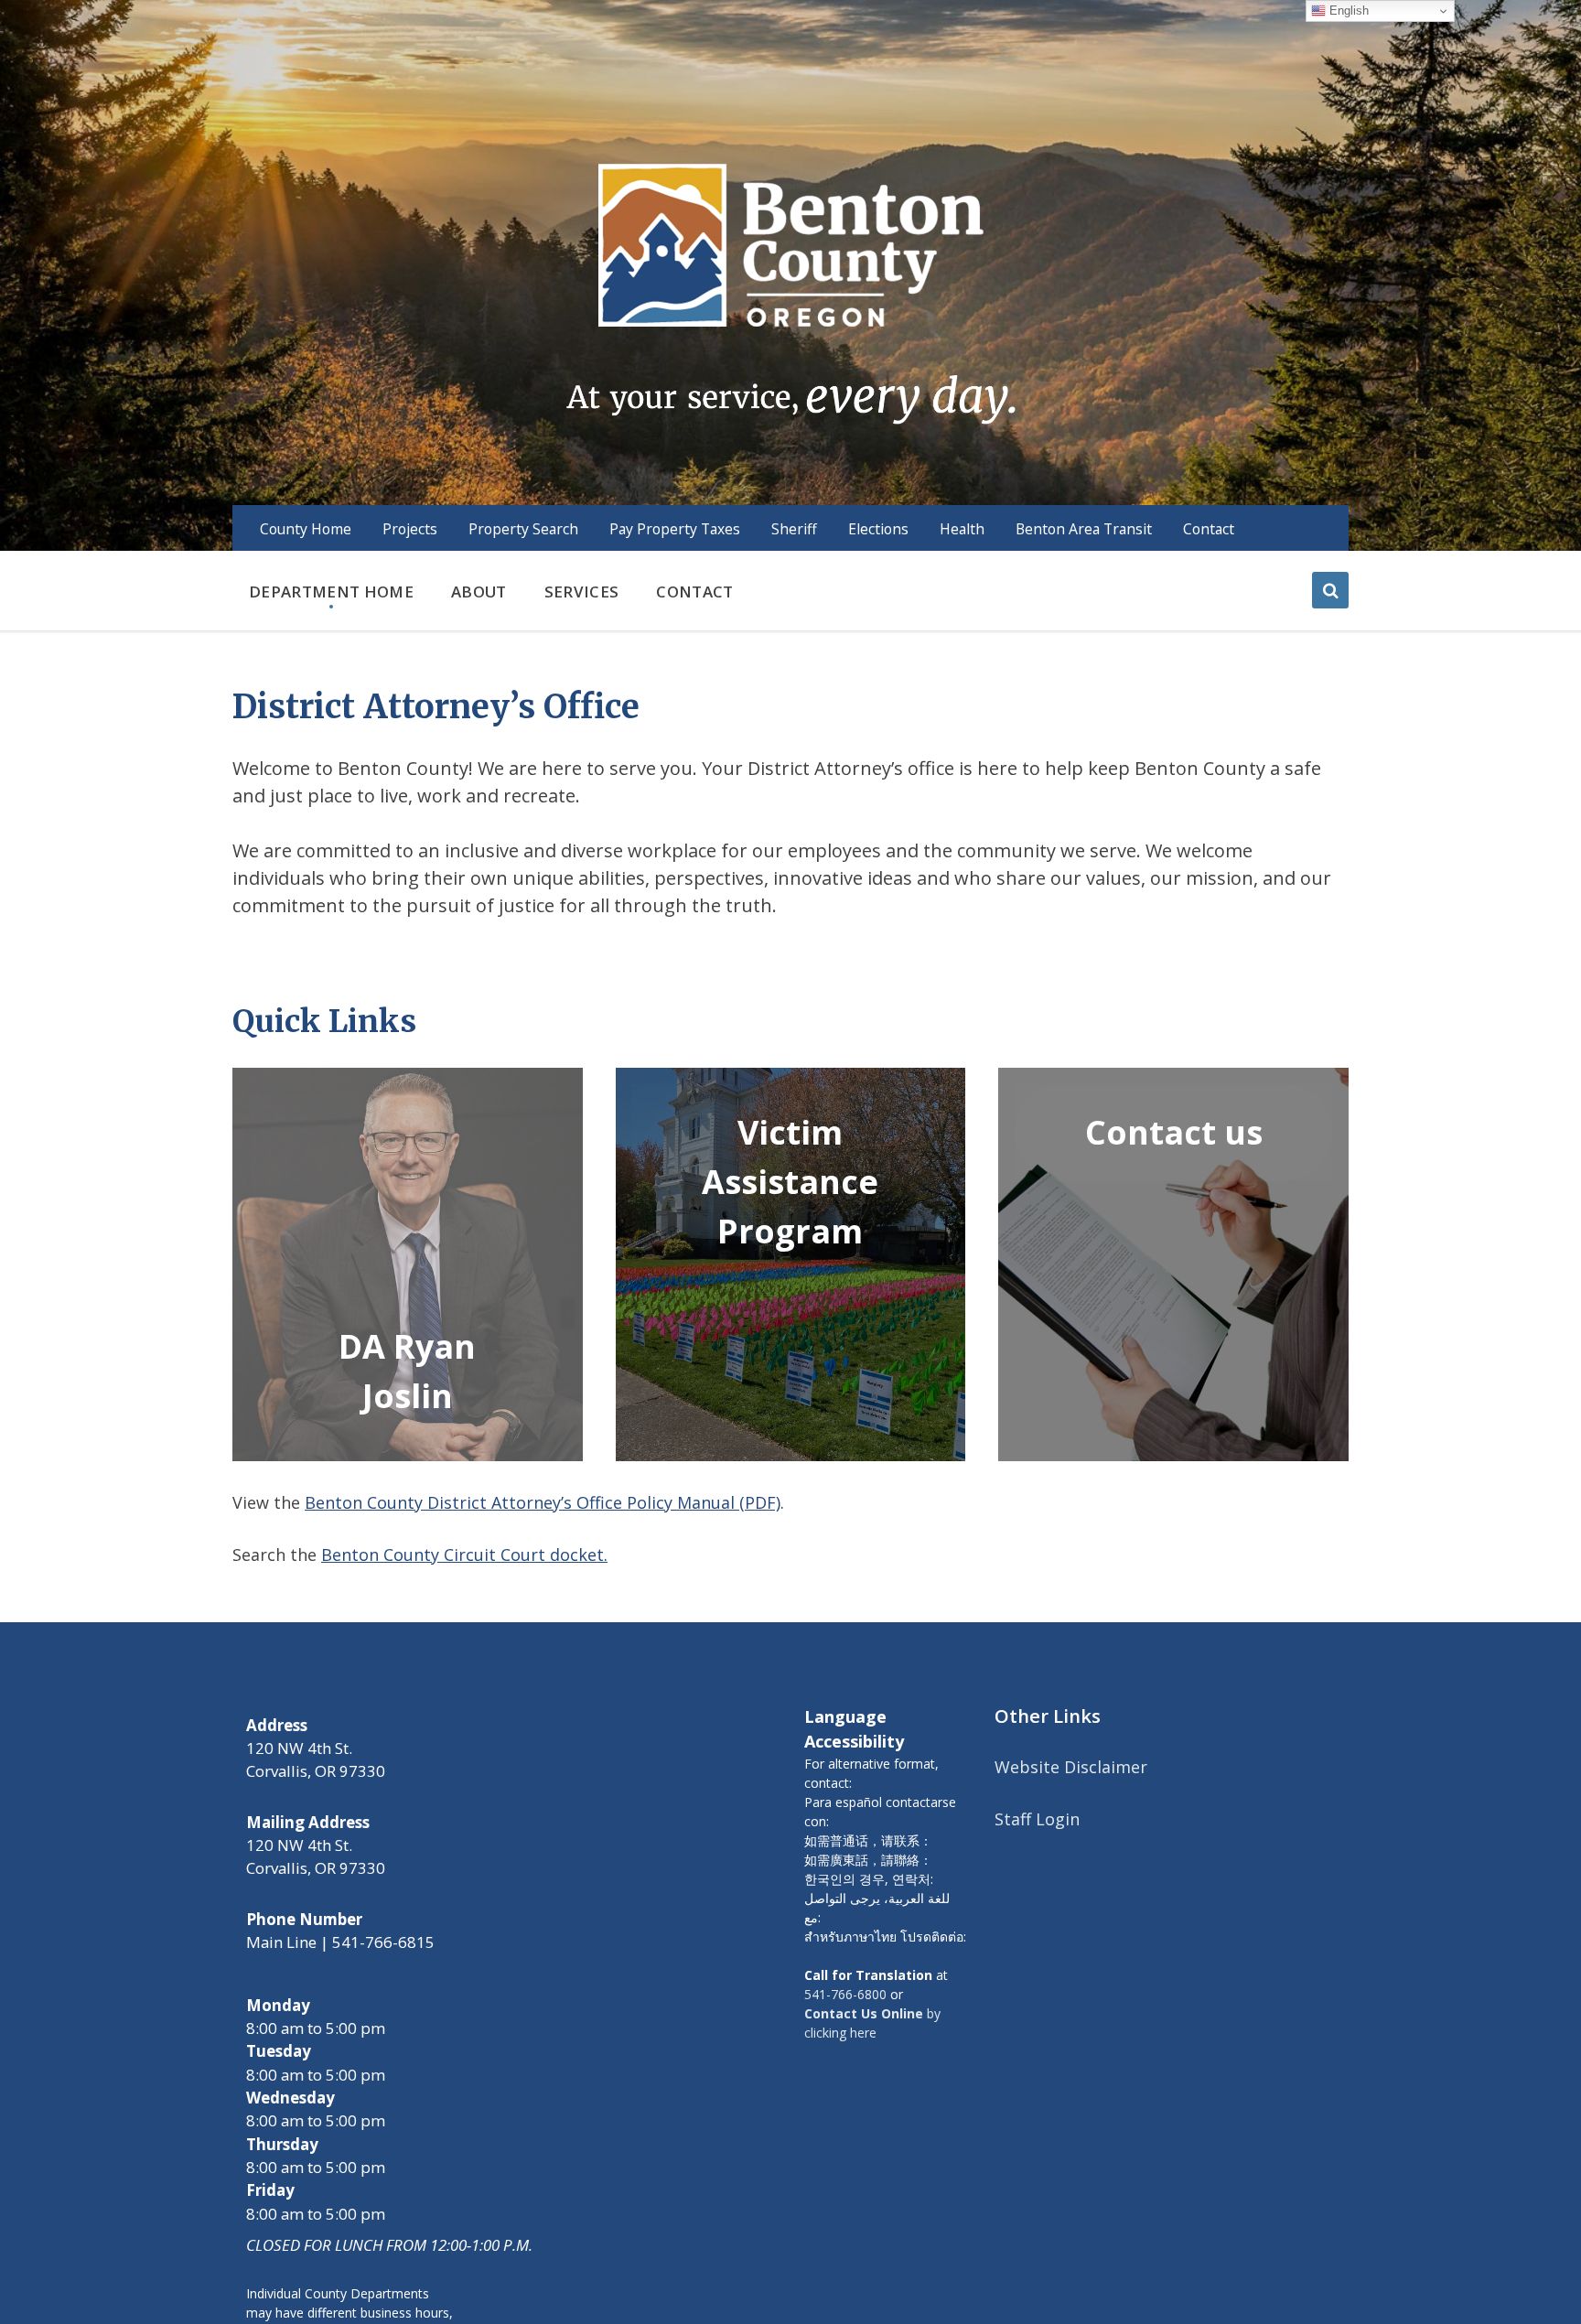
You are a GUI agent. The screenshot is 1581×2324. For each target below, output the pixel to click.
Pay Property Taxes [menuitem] (675, 529)
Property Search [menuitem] (523, 529)
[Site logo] (790, 292)
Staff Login (1037, 1819)
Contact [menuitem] (1209, 529)
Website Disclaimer (1071, 1767)
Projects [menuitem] (410, 529)
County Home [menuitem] (306, 529)
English (1347, 11)
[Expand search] (1330, 590)
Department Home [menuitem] (331, 592)
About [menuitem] (479, 592)
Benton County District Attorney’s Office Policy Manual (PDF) (543, 1502)
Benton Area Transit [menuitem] (1084, 529)
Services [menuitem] (582, 592)
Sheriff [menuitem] (794, 529)
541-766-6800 (845, 1994)
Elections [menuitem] (878, 529)
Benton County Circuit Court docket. (464, 1555)
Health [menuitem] (962, 529)
